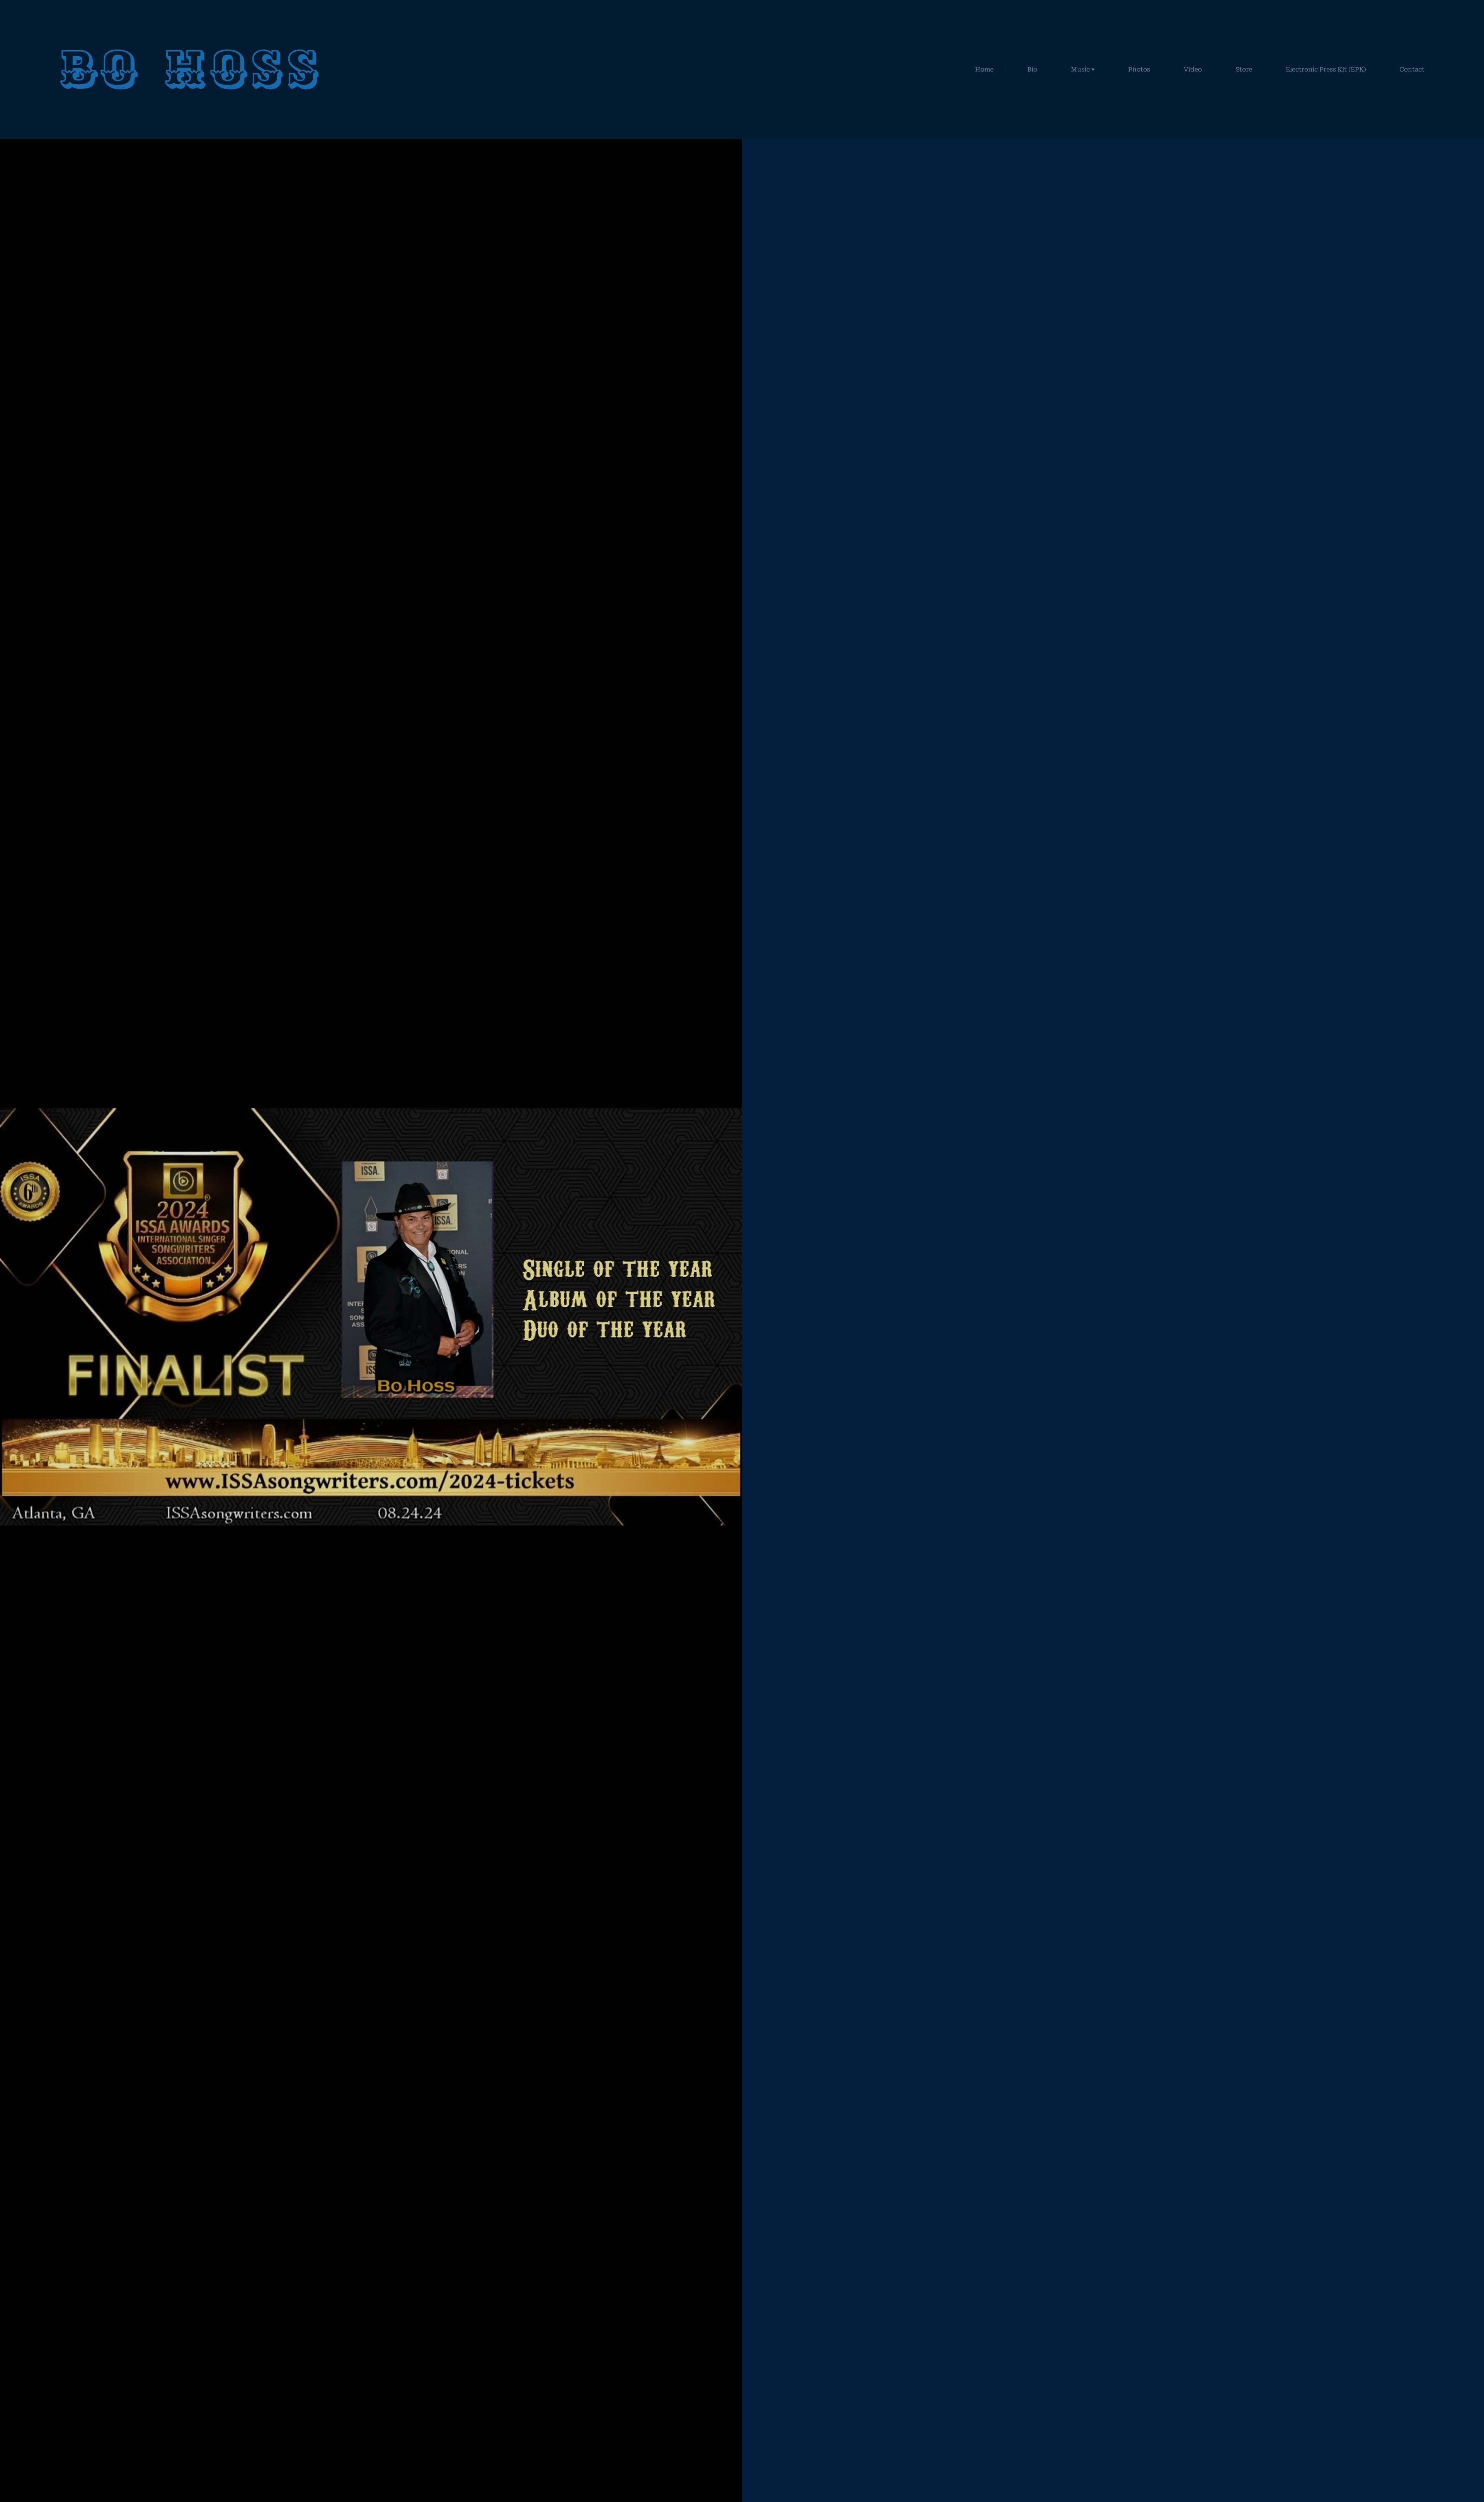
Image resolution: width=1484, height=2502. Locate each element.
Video (1193, 69)
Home (984, 69)
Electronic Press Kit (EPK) (1326, 69)
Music (1080, 69)
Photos (1139, 69)
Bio (1032, 69)
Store (1244, 69)
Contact (1412, 69)
